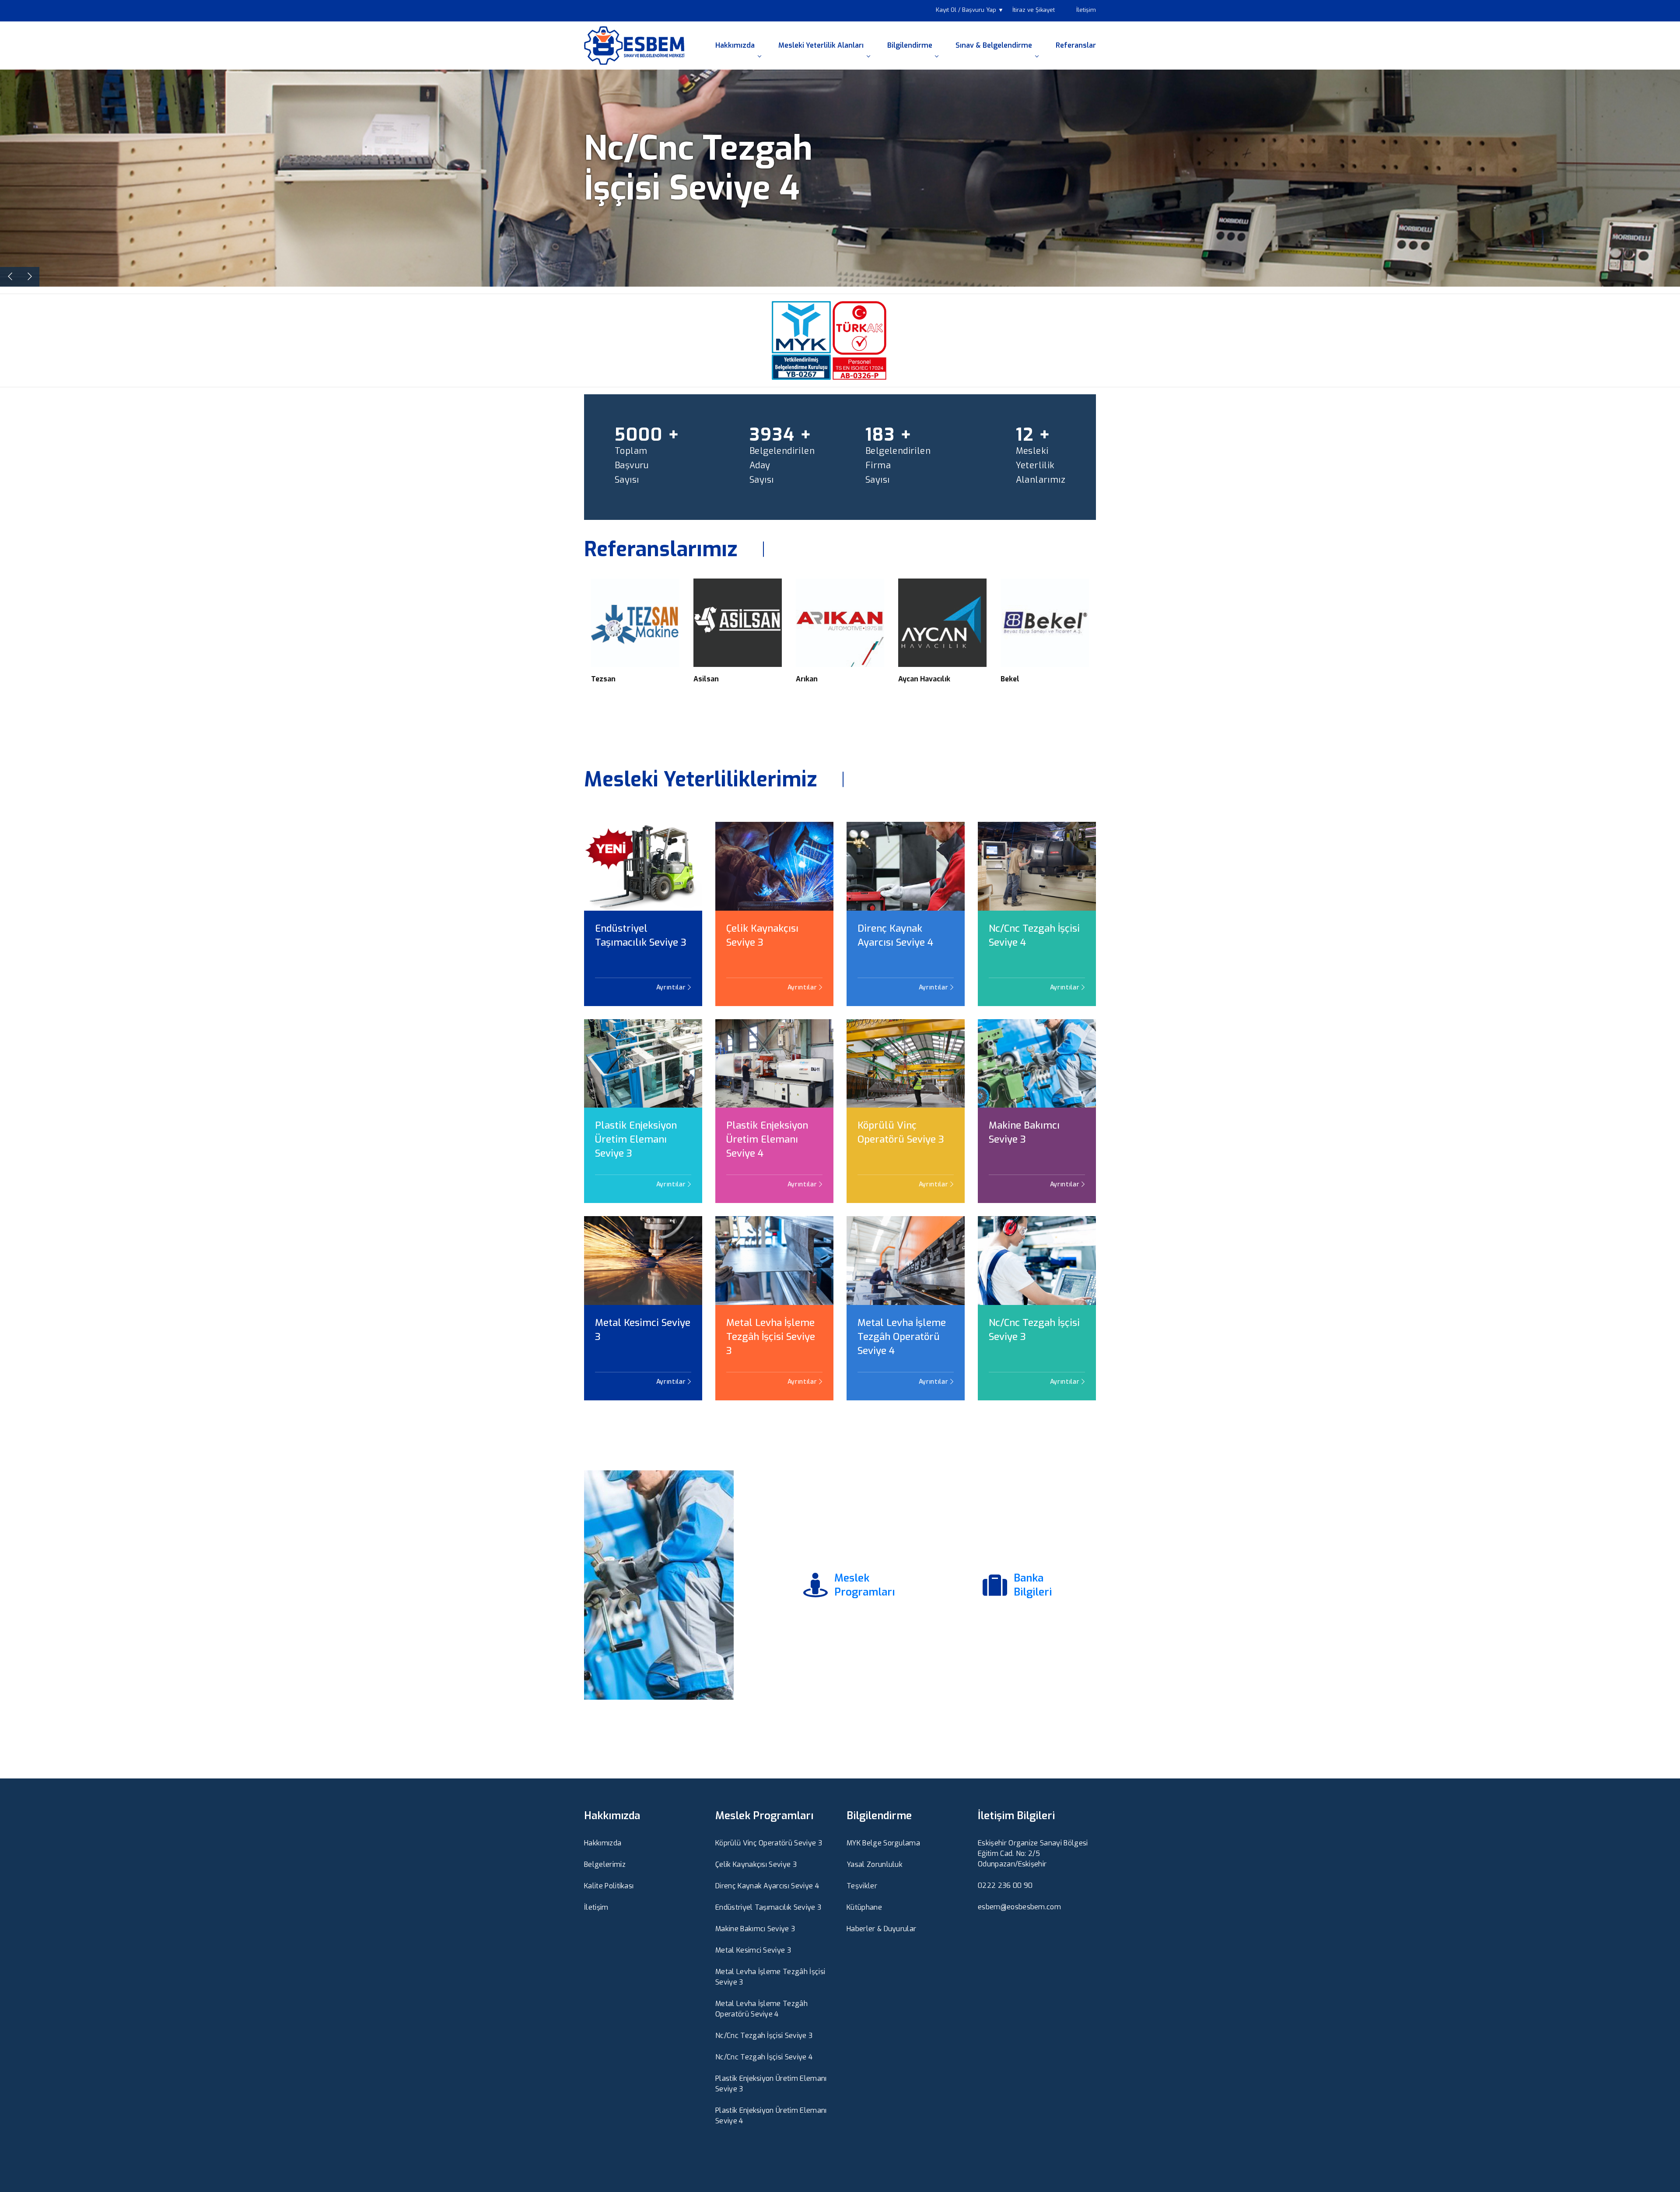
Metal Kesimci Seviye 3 (643, 1330)
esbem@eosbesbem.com (1019, 1907)
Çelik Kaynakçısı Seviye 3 (762, 935)
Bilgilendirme (910, 45)
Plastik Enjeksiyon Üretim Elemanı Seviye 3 (636, 1139)
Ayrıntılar (672, 987)
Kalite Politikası (609, 1886)
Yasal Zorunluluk (875, 1864)
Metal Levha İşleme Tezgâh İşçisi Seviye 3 (771, 1337)
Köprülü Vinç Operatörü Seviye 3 (901, 1132)
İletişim (1086, 10)
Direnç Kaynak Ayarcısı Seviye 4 (895, 935)
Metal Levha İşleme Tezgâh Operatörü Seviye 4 (902, 1337)
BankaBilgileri (1033, 1585)
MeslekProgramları (864, 1585)
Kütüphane (864, 1907)
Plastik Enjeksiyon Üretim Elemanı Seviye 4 (767, 1139)
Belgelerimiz (605, 1864)
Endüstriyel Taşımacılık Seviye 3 (641, 935)
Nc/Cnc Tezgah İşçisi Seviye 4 (1034, 935)
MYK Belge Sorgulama (883, 1843)
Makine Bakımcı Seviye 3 (1024, 1132)
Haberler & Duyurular (881, 1929)
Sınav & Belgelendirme (994, 45)
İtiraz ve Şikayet (1034, 10)
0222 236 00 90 (1005, 1885)
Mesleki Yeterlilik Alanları (821, 45)
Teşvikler (862, 1886)
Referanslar (1076, 45)
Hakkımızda (735, 45)
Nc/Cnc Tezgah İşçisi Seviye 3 (1034, 1330)
